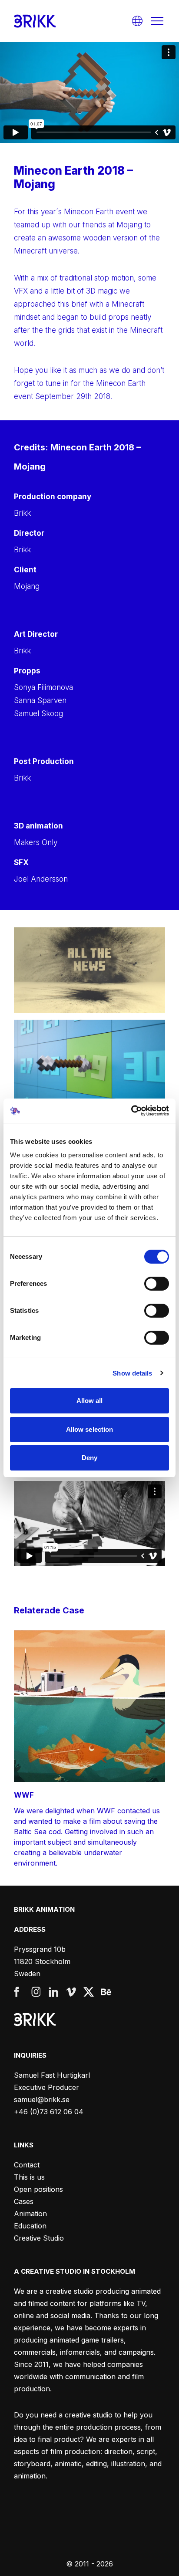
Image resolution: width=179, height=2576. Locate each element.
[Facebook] (19, 1992)
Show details (132, 1373)
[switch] (157, 1284)
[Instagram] (36, 1992)
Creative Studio (39, 2238)
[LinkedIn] (54, 1992)
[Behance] (106, 1992)
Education (30, 2226)
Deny (89, 1458)
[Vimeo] (71, 1992)
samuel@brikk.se (42, 2099)
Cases (24, 2201)
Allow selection (90, 1429)
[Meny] (157, 21)
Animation (30, 2214)
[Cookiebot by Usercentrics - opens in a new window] (131, 1111)
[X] (89, 1992)
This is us (29, 2177)
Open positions (38, 2189)
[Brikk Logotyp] (35, 21)
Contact (27, 2165)
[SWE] (137, 21)
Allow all (90, 1401)
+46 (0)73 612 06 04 (49, 2112)
